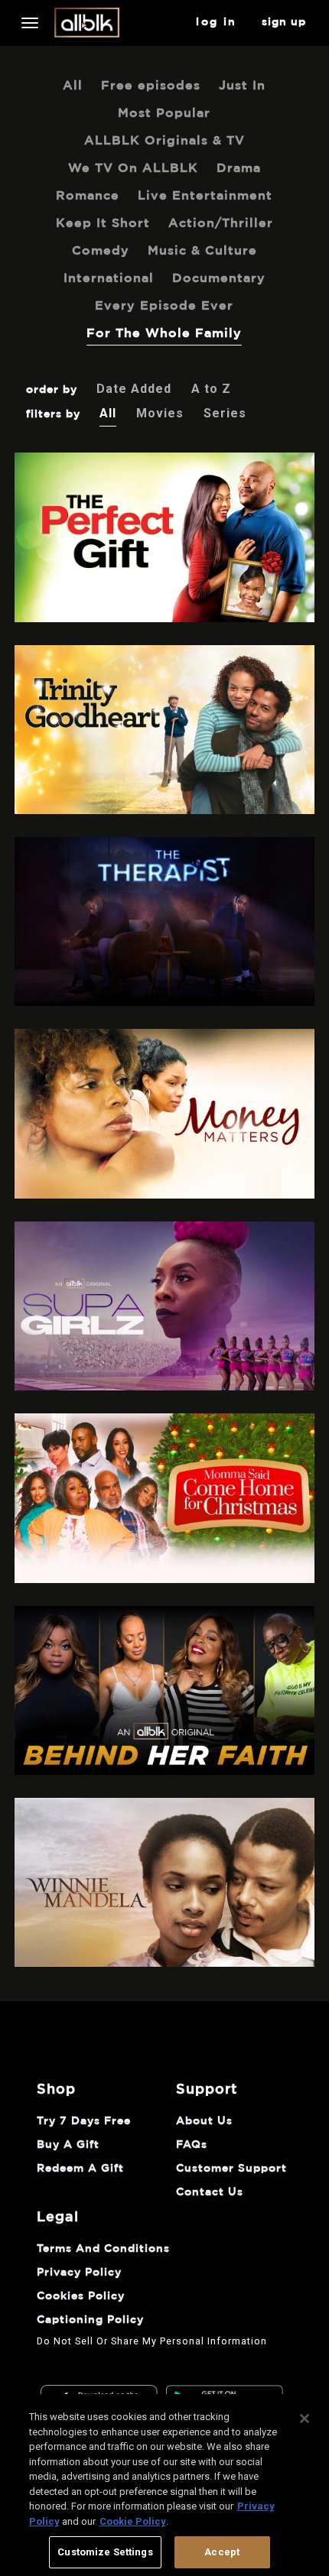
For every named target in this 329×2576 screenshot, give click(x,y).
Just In (242, 86)
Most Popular (164, 113)
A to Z (211, 389)
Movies (160, 413)
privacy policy (79, 2273)
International (109, 278)
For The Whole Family (164, 333)
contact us (210, 2192)
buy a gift (68, 2145)
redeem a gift (80, 2169)
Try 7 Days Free (84, 2121)
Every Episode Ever (164, 306)
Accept (222, 2552)
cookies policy (81, 2296)
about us (204, 2121)
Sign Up (284, 22)
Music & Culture (202, 251)
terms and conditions (103, 2249)
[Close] (305, 2419)
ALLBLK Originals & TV (164, 141)
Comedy (101, 251)
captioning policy (90, 2320)
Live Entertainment (205, 196)
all (73, 86)
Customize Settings (105, 2552)
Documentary (219, 278)
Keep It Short (103, 223)
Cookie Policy (133, 2521)
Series (225, 413)
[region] (164, 2485)
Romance (88, 196)
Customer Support (231, 2169)
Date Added (134, 389)
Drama (239, 168)
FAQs (192, 2145)
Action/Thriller (221, 223)
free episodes (151, 86)
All (108, 413)
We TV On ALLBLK (133, 168)
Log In (216, 22)
